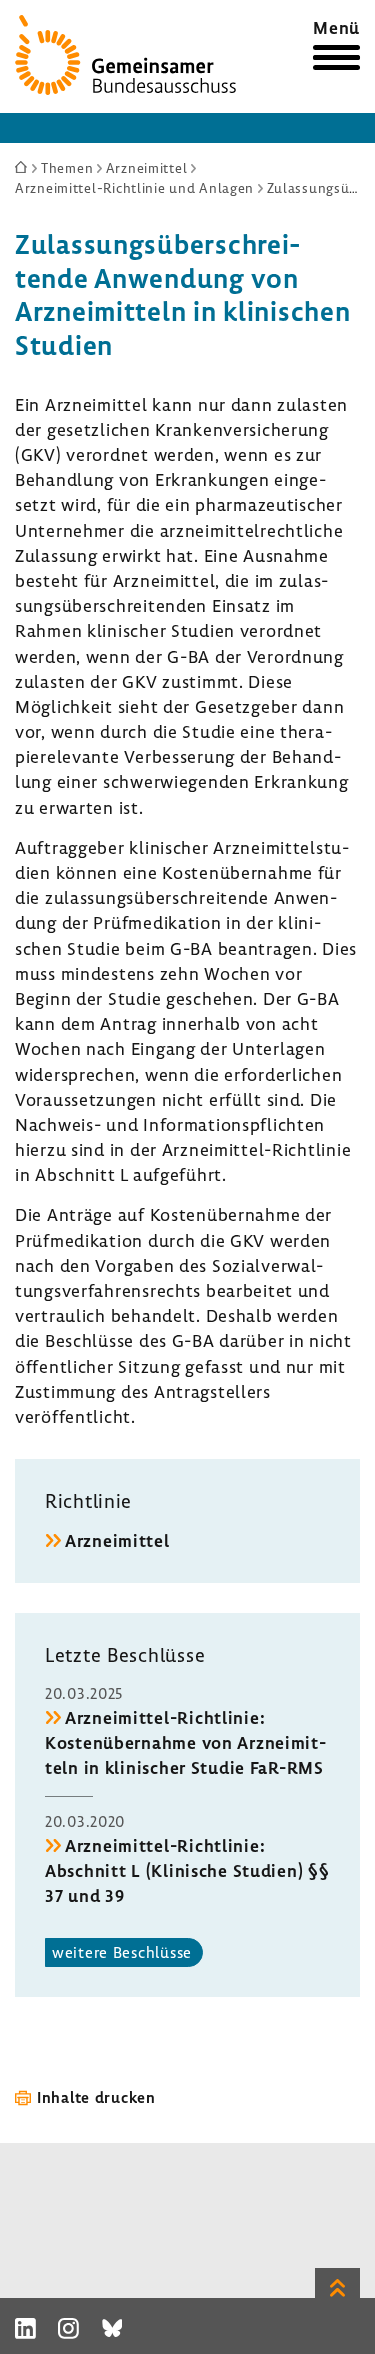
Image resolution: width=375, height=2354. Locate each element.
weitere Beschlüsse (122, 1952)
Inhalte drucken (96, 2097)
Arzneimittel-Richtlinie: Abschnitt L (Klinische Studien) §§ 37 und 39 (187, 1870)
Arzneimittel (117, 1540)
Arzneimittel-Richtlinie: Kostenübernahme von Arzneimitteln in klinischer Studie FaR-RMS (185, 1742)
